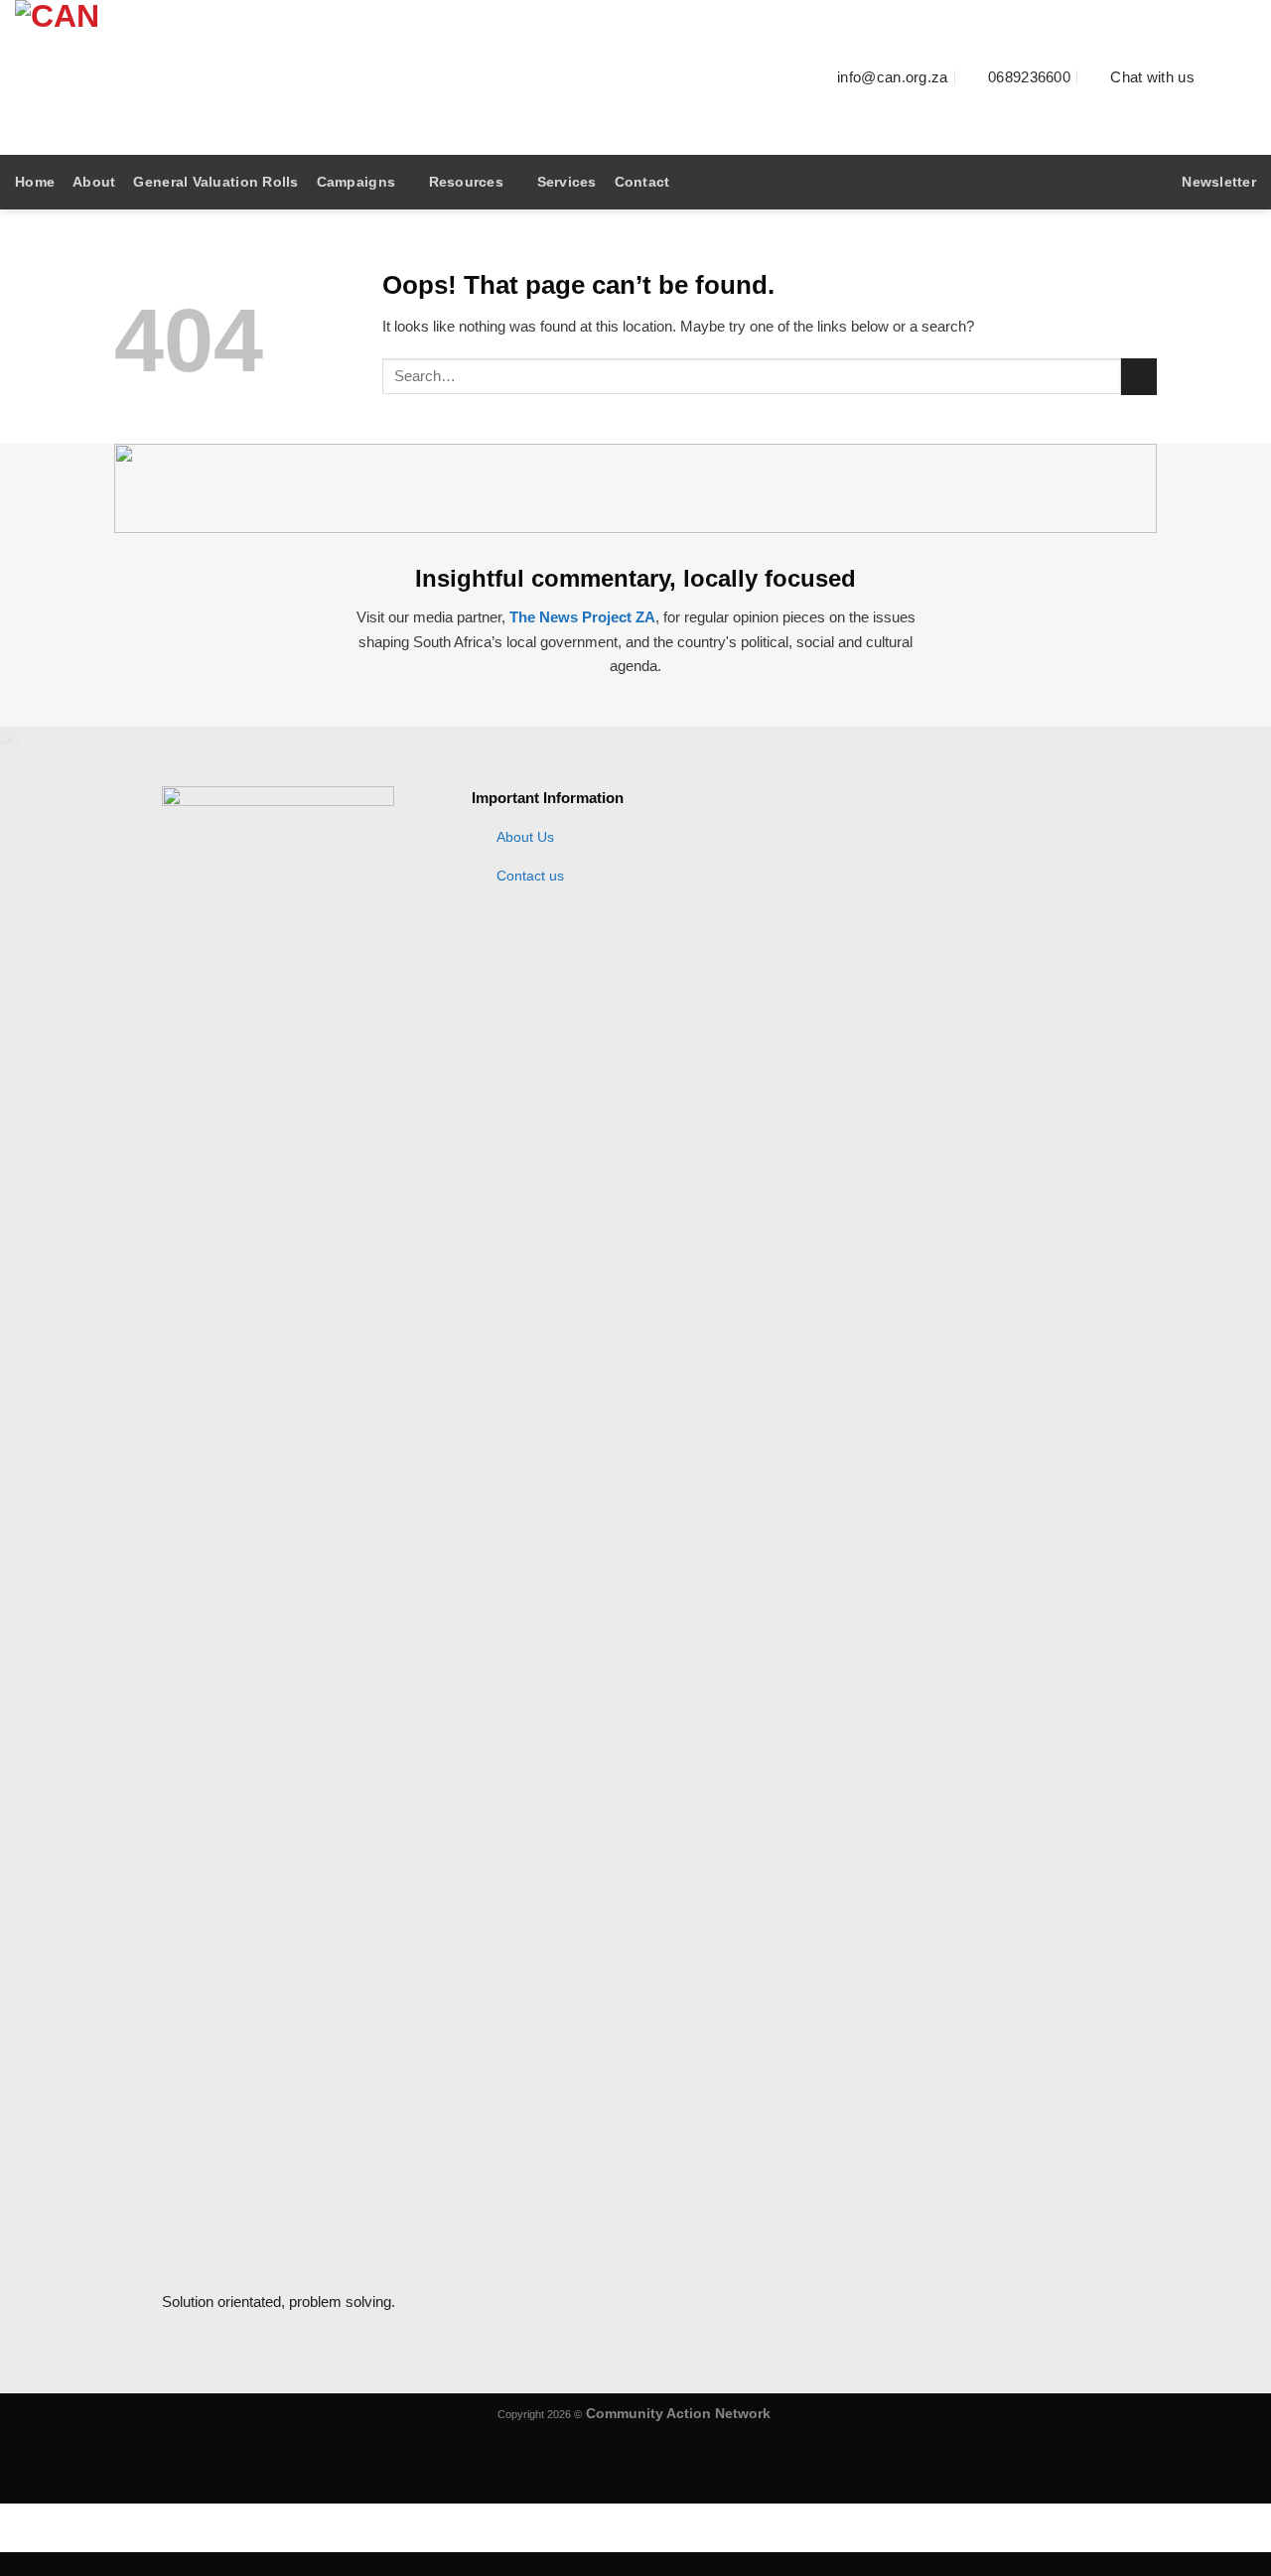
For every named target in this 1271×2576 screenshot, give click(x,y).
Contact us (530, 876)
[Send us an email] (1244, 77)
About (94, 182)
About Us (525, 837)
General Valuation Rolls (215, 182)
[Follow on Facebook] (1220, 77)
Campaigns (356, 182)
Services (567, 182)
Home (35, 182)
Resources (466, 182)
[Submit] (1139, 377)
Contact (642, 182)
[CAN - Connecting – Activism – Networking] (362, 77)
